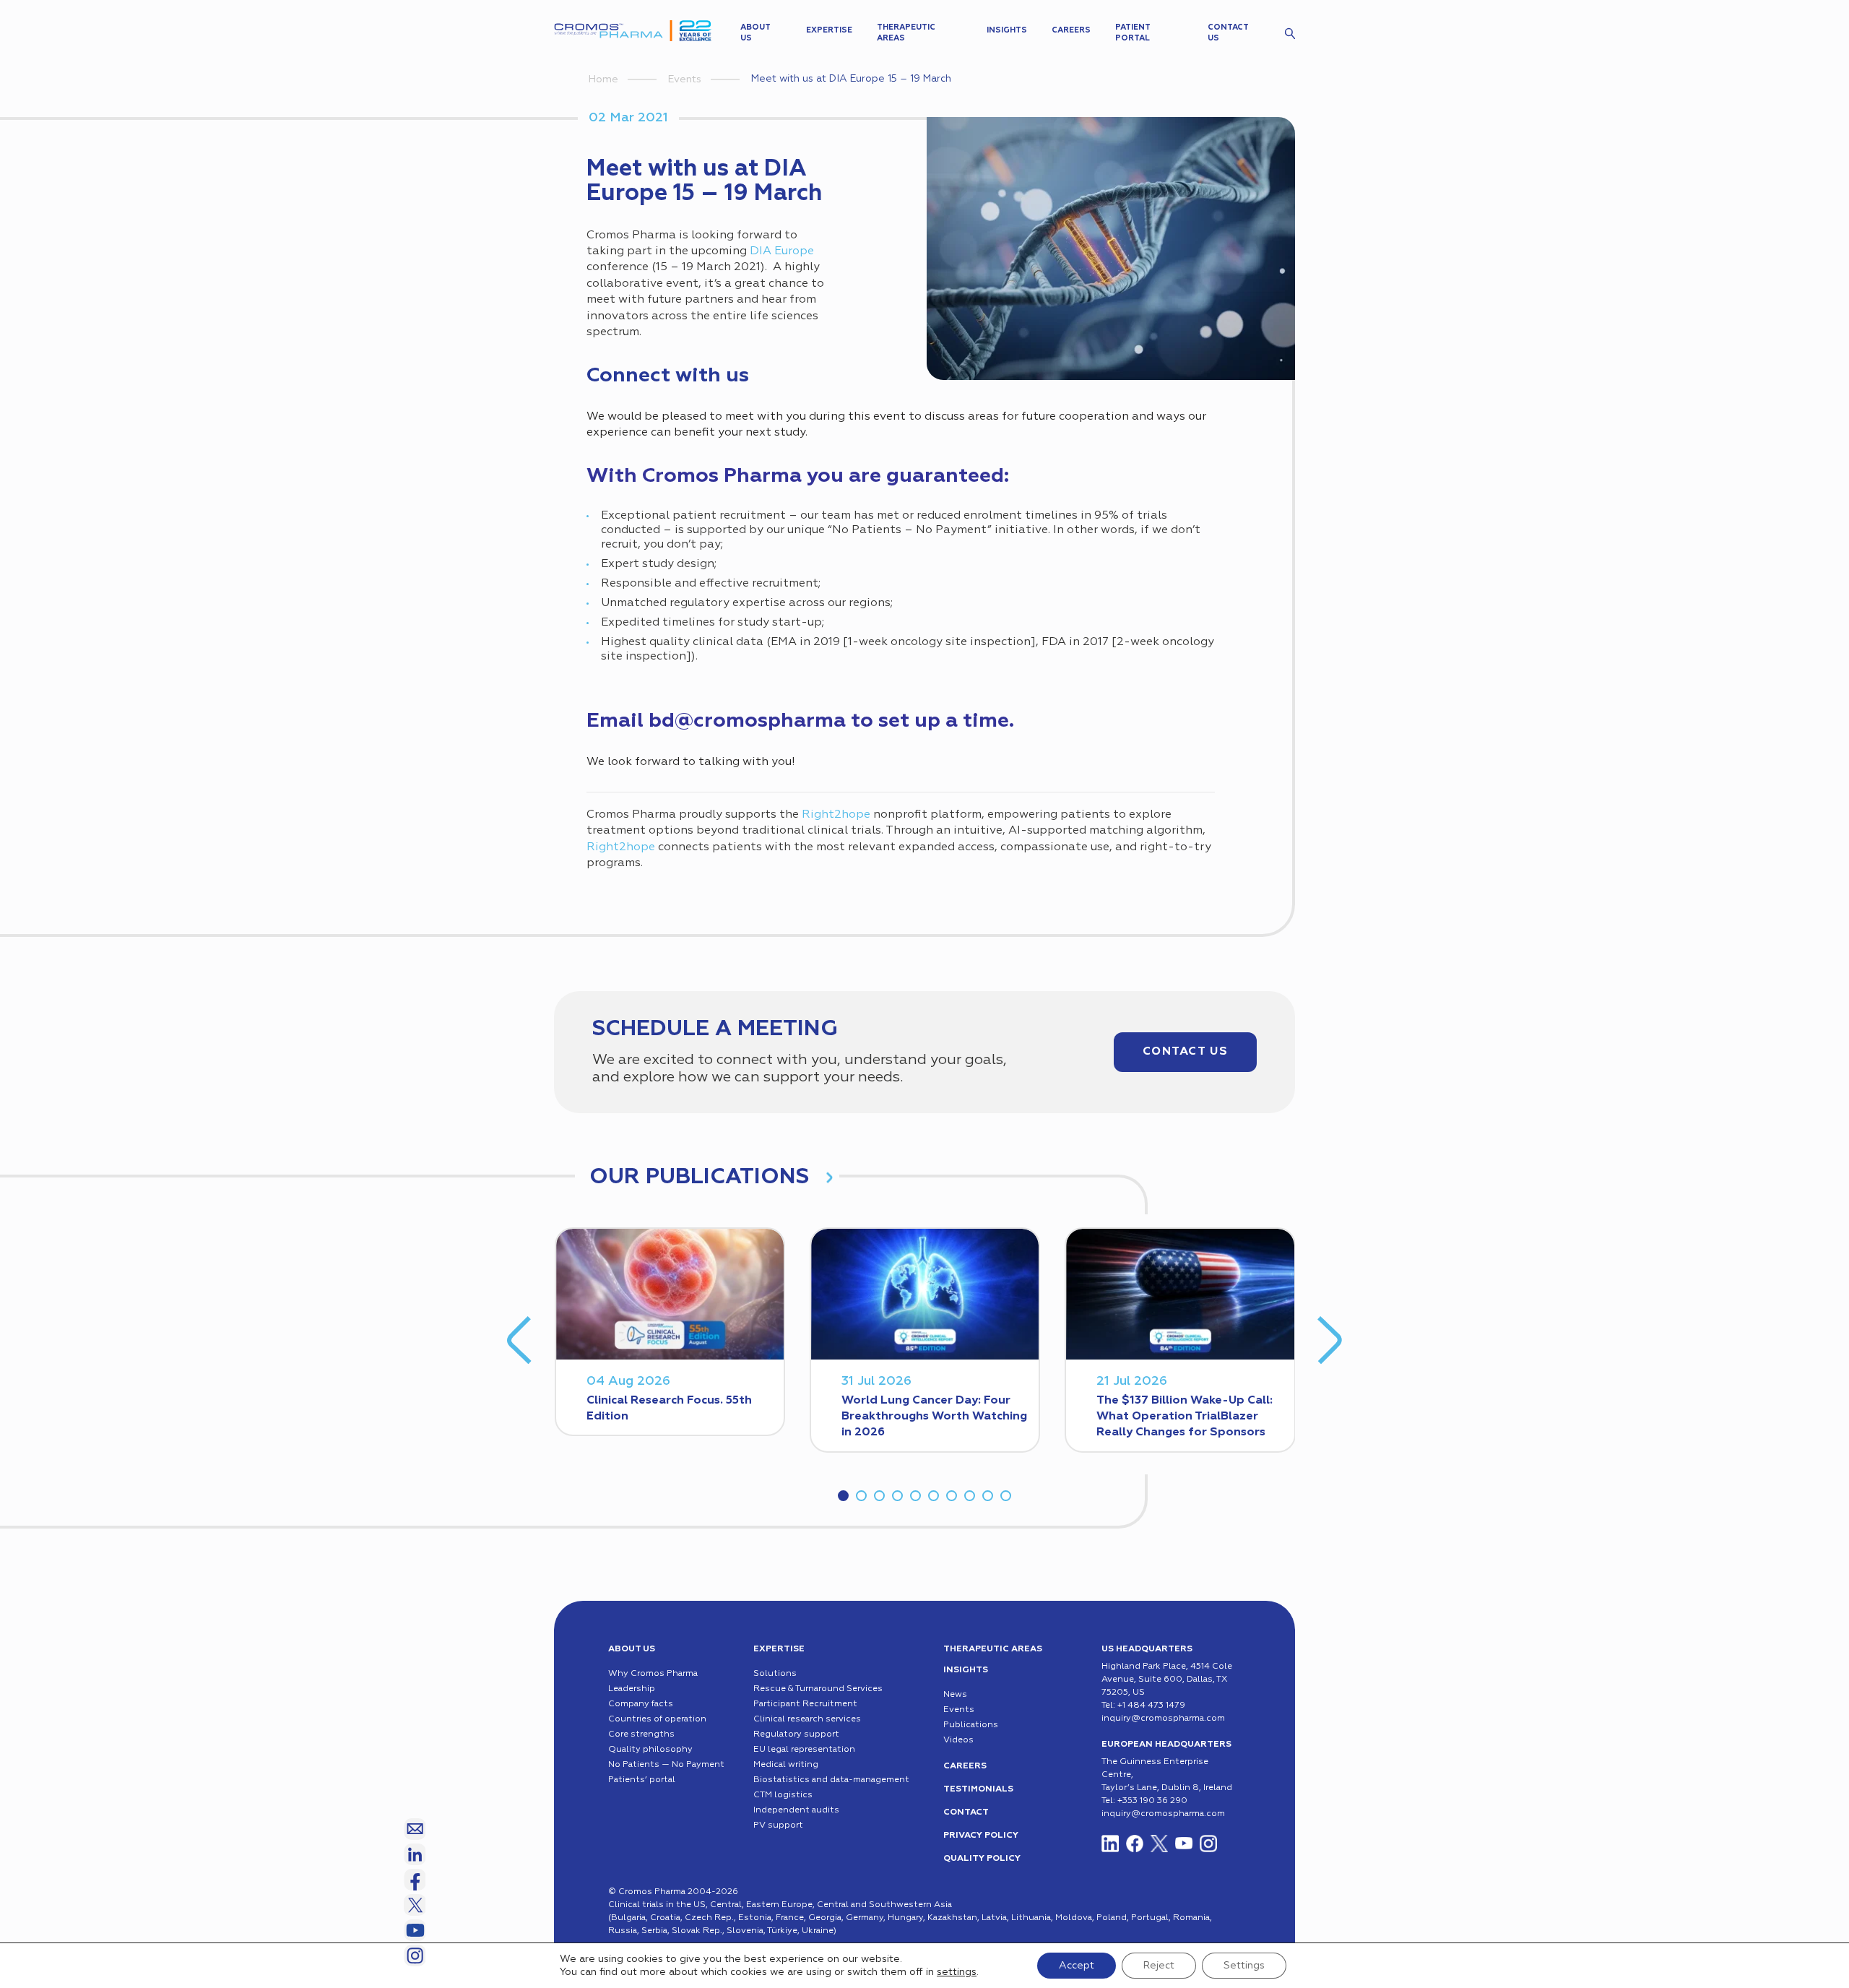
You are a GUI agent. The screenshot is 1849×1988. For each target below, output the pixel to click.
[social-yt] (1184, 1844)
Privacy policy (981, 1836)
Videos (958, 1740)
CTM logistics (783, 1795)
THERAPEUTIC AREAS (993, 1649)
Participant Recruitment (805, 1704)
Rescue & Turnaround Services (818, 1689)
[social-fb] (1135, 1844)
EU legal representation (804, 1750)
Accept (1077, 1966)
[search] (1290, 33)
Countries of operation (657, 1719)
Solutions (775, 1674)
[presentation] (519, 1340)
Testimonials (978, 1789)
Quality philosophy (650, 1750)
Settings (1244, 1966)
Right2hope (836, 815)
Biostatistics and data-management (831, 1780)
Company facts (641, 1704)
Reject (1159, 1966)
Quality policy (982, 1859)
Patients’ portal (642, 1780)
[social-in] (1110, 1844)
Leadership (632, 1689)
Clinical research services (807, 1719)
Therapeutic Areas (906, 33)
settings (957, 1972)
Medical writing (786, 1765)
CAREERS (965, 1766)
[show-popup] (415, 1829)
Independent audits (796, 1810)
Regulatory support (796, 1734)
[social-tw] (1159, 1844)
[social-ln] (415, 1854)
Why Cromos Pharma (653, 1674)
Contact (966, 1812)
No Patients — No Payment (666, 1765)
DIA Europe (782, 251)
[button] (843, 1496)
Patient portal (1133, 33)
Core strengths (641, 1734)
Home (603, 79)
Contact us (1228, 33)
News (955, 1695)
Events (685, 79)
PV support (778, 1825)
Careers (1071, 30)
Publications (971, 1725)
